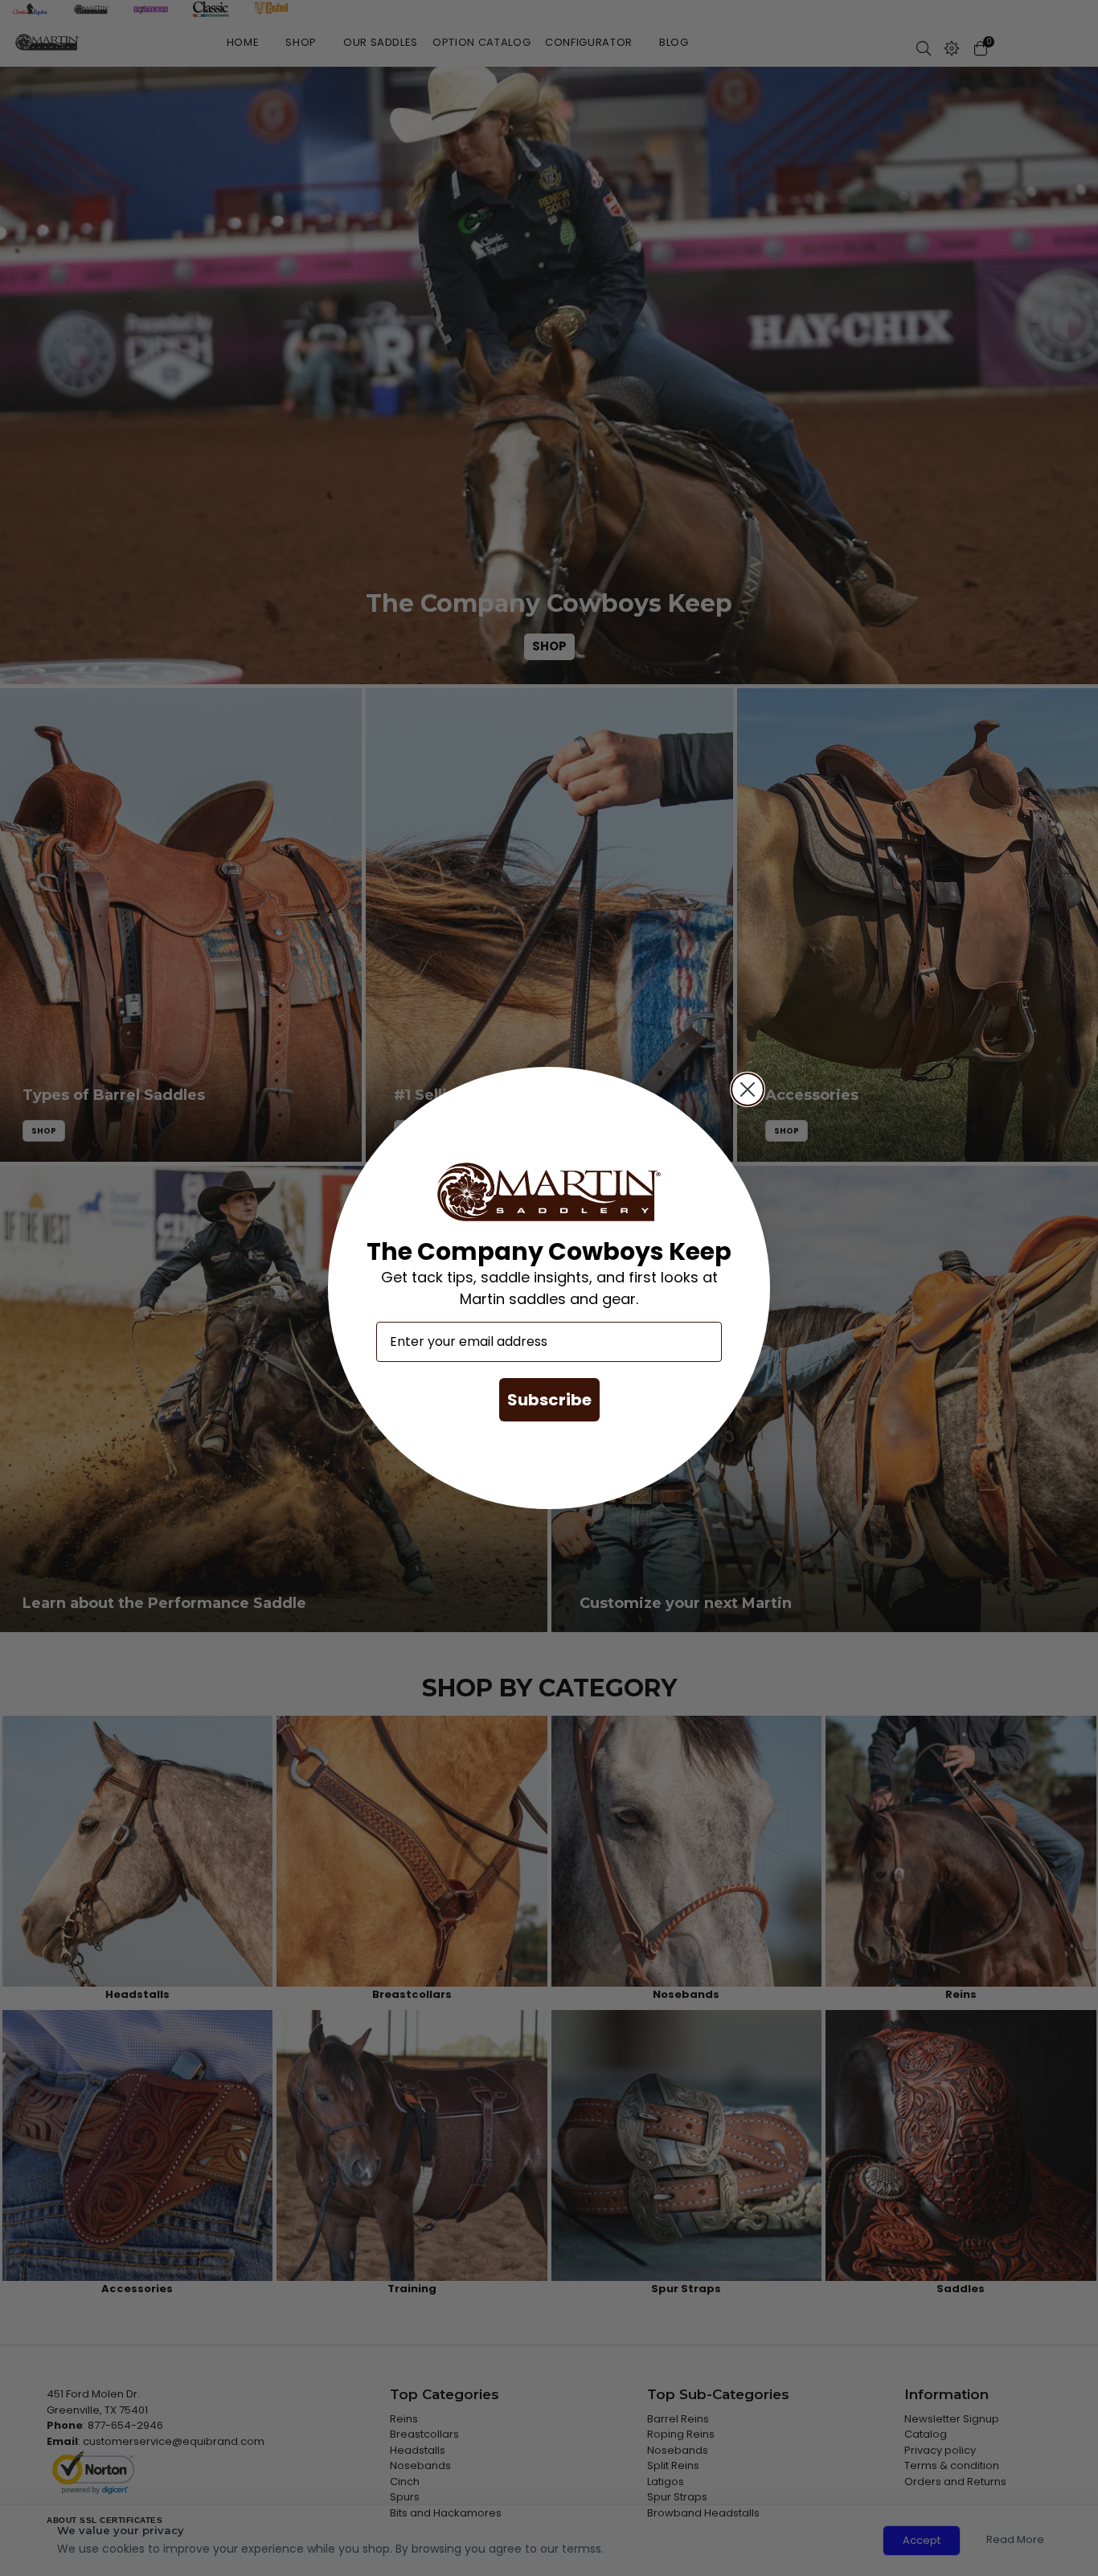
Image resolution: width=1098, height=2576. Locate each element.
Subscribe (549, 1400)
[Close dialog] (748, 1089)
